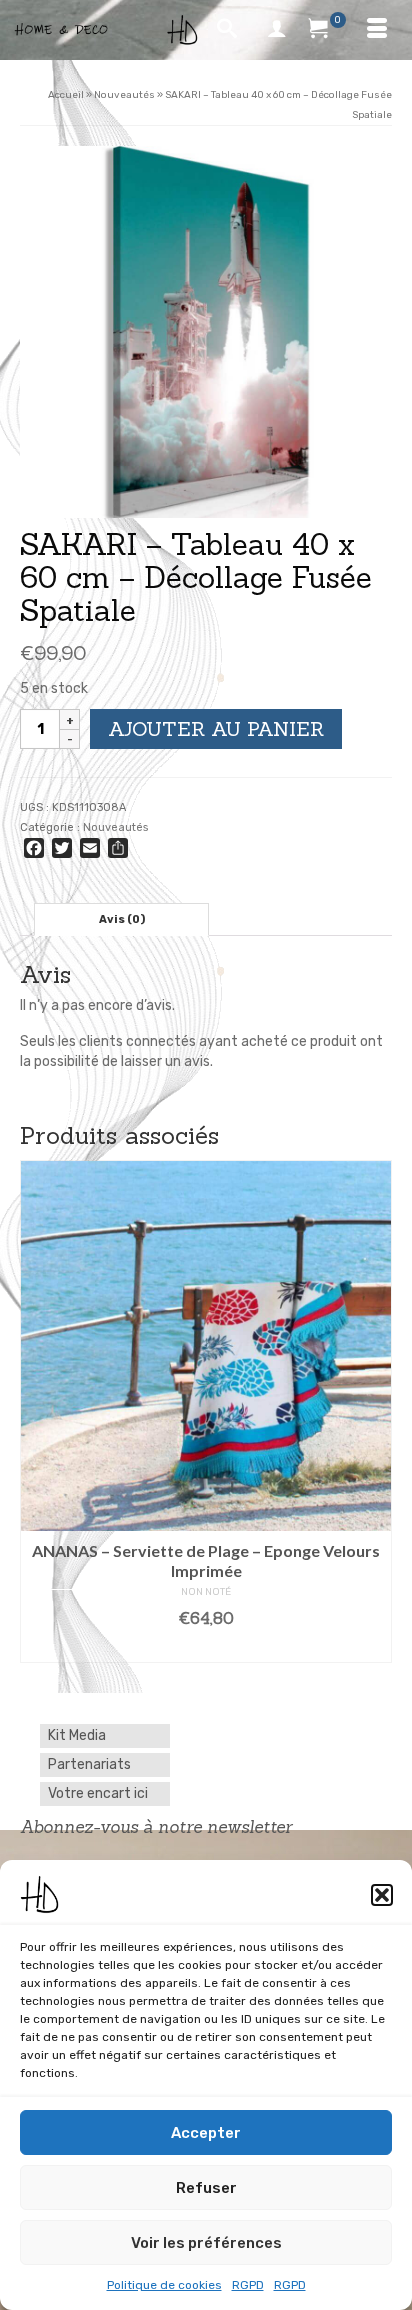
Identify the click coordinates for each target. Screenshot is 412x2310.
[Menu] (377, 30)
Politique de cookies (164, 2285)
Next (374, 1411)
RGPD (248, 2285)
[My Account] (277, 30)
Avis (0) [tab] (122, 919)
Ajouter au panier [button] (206, 1648)
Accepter (206, 2133)
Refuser (206, 2188)
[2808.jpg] (206, 331)
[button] (382, 1895)
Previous (37, 1411)
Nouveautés (115, 827)
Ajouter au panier (216, 728)
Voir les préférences (206, 2243)
